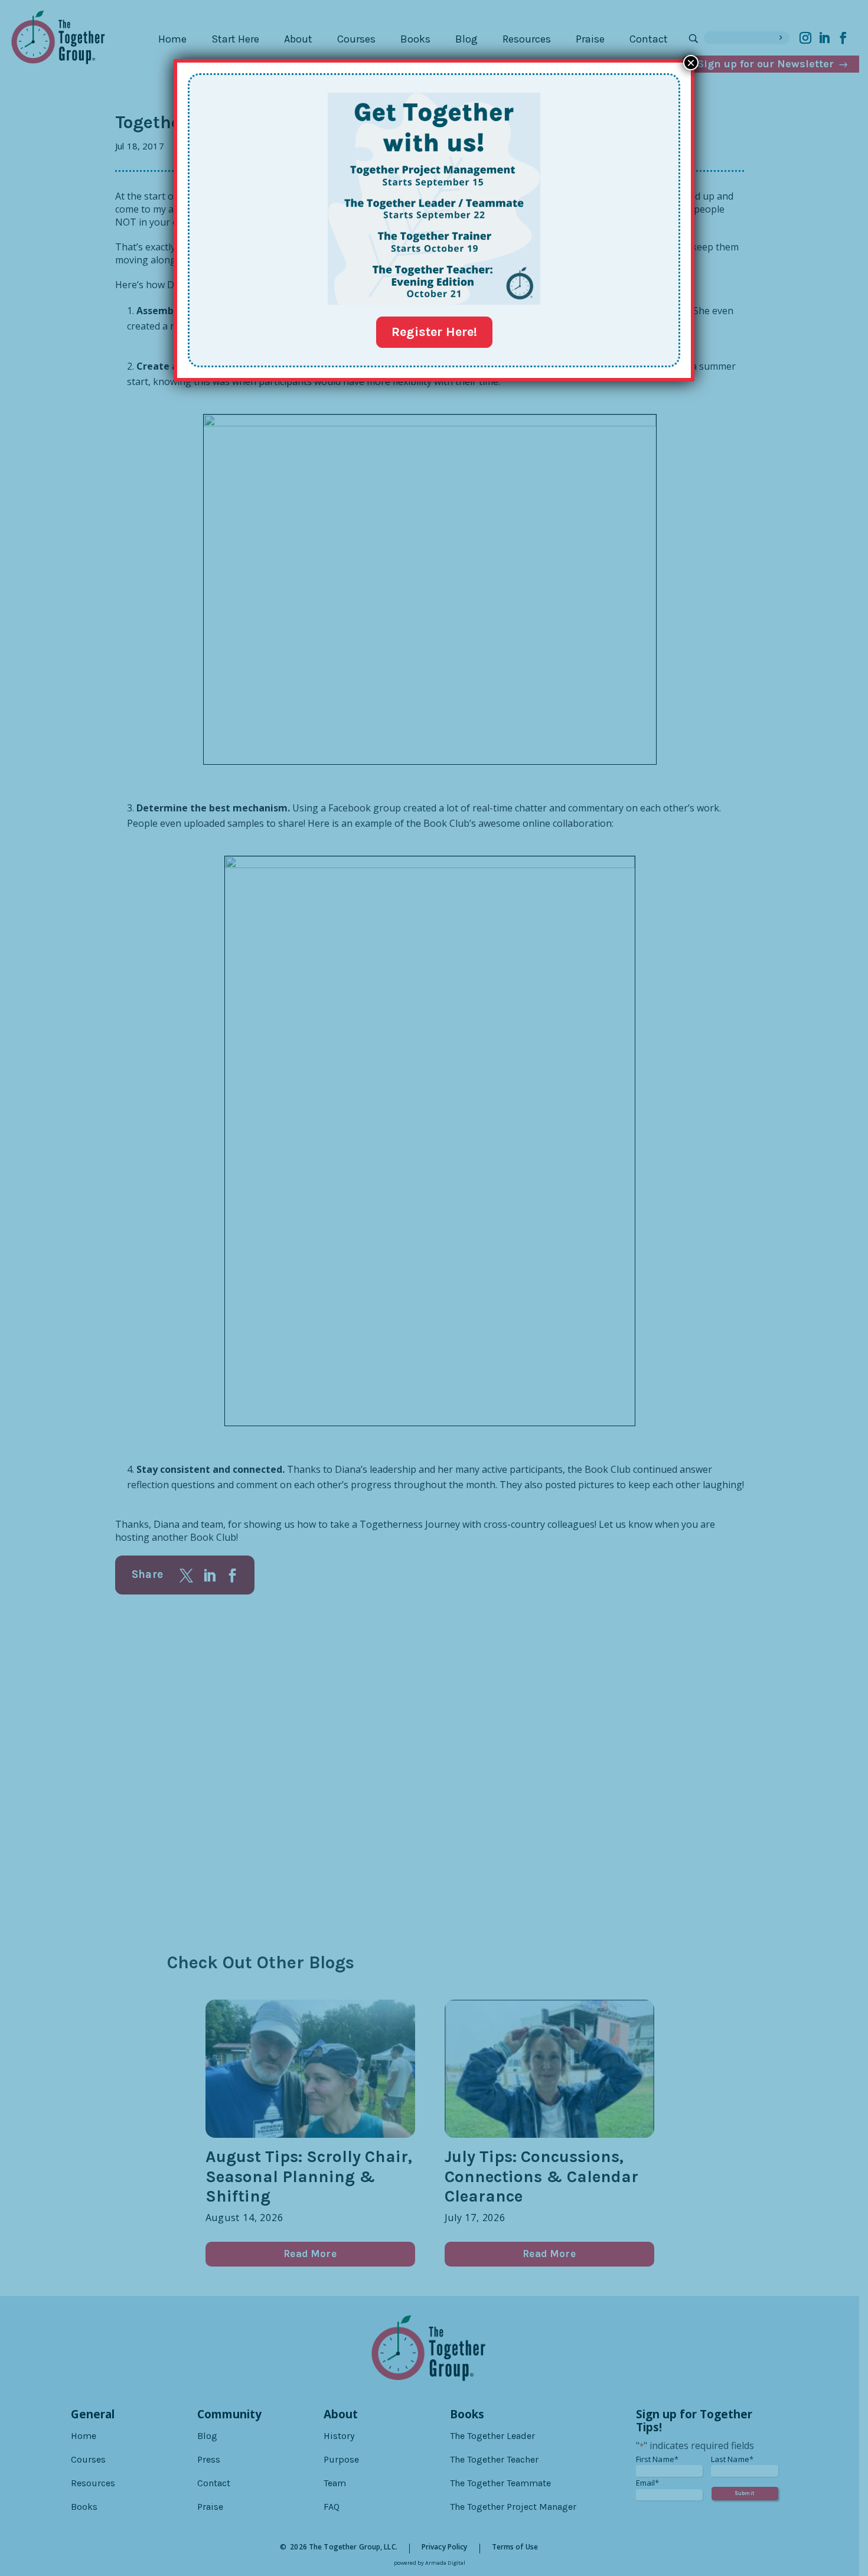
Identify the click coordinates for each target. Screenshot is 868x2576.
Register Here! (434, 332)
